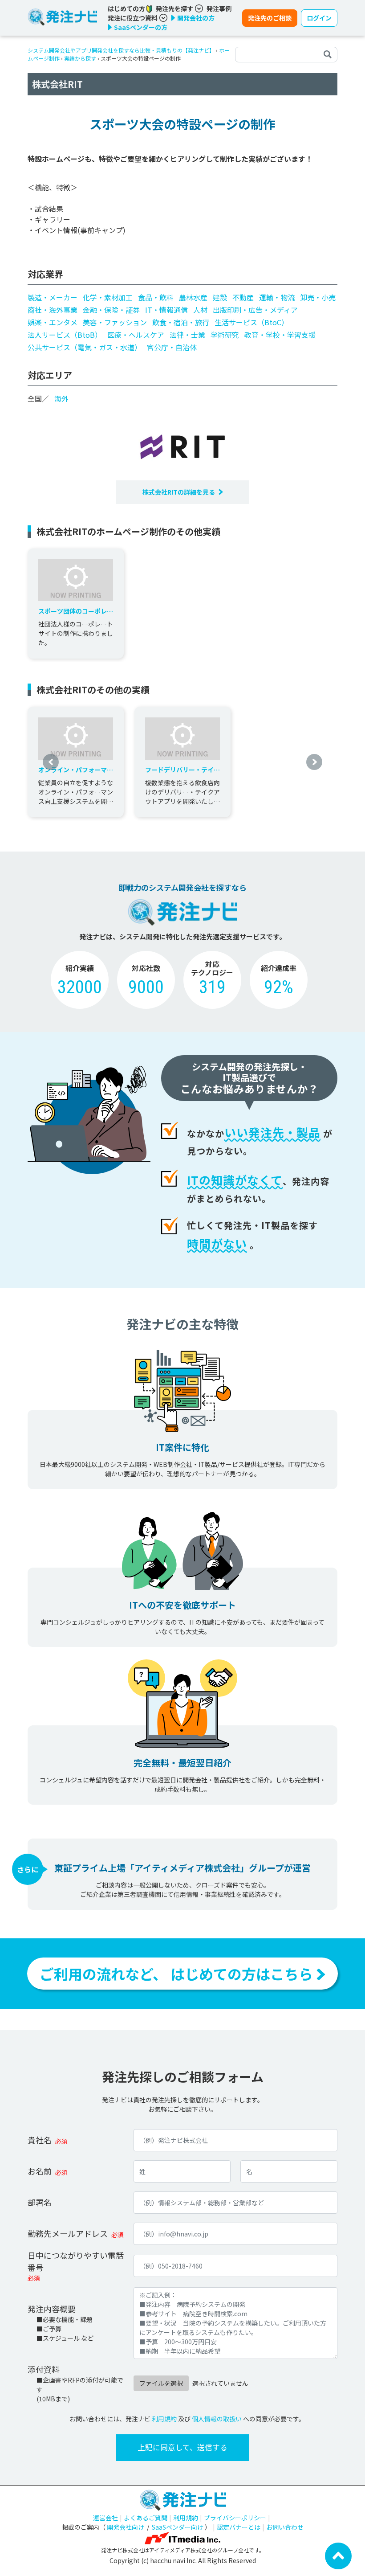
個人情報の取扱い (217, 2419)
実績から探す (80, 58)
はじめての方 (127, 8)
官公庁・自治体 (172, 347)
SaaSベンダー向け (178, 2527)
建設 (220, 297)
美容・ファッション (115, 322)
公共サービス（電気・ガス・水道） (85, 347)
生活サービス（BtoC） (251, 322)
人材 (200, 310)
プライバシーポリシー (235, 2518)
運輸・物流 (277, 297)
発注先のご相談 (270, 18)
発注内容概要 (52, 2309)
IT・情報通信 (166, 310)
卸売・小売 (318, 297)
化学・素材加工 (108, 297)
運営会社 (105, 2518)
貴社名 (40, 2140)
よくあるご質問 (146, 2518)
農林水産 (193, 297)
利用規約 (164, 2419)
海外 (61, 398)
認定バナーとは (239, 2527)
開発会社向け (126, 2527)
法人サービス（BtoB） (65, 335)
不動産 (243, 297)
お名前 (40, 2171)
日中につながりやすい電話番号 (76, 2261)
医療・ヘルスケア (136, 335)
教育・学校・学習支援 (280, 335)
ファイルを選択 (161, 2383)
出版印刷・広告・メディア (255, 310)
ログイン (319, 18)
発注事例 (219, 8)
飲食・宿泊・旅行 (181, 322)
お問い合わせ (285, 2527)
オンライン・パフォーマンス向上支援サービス (76, 770)
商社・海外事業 (53, 310)
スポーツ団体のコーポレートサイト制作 (76, 611)
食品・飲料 (156, 297)
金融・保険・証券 (111, 310)
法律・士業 (187, 335)
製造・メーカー (53, 297)
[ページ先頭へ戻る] (338, 2555)
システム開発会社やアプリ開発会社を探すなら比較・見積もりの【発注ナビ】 (121, 50)
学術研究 (225, 335)
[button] (51, 762)
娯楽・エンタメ (53, 322)
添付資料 (44, 2369)
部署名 (40, 2202)
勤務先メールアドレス (68, 2233)
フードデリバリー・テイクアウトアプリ (182, 770)
